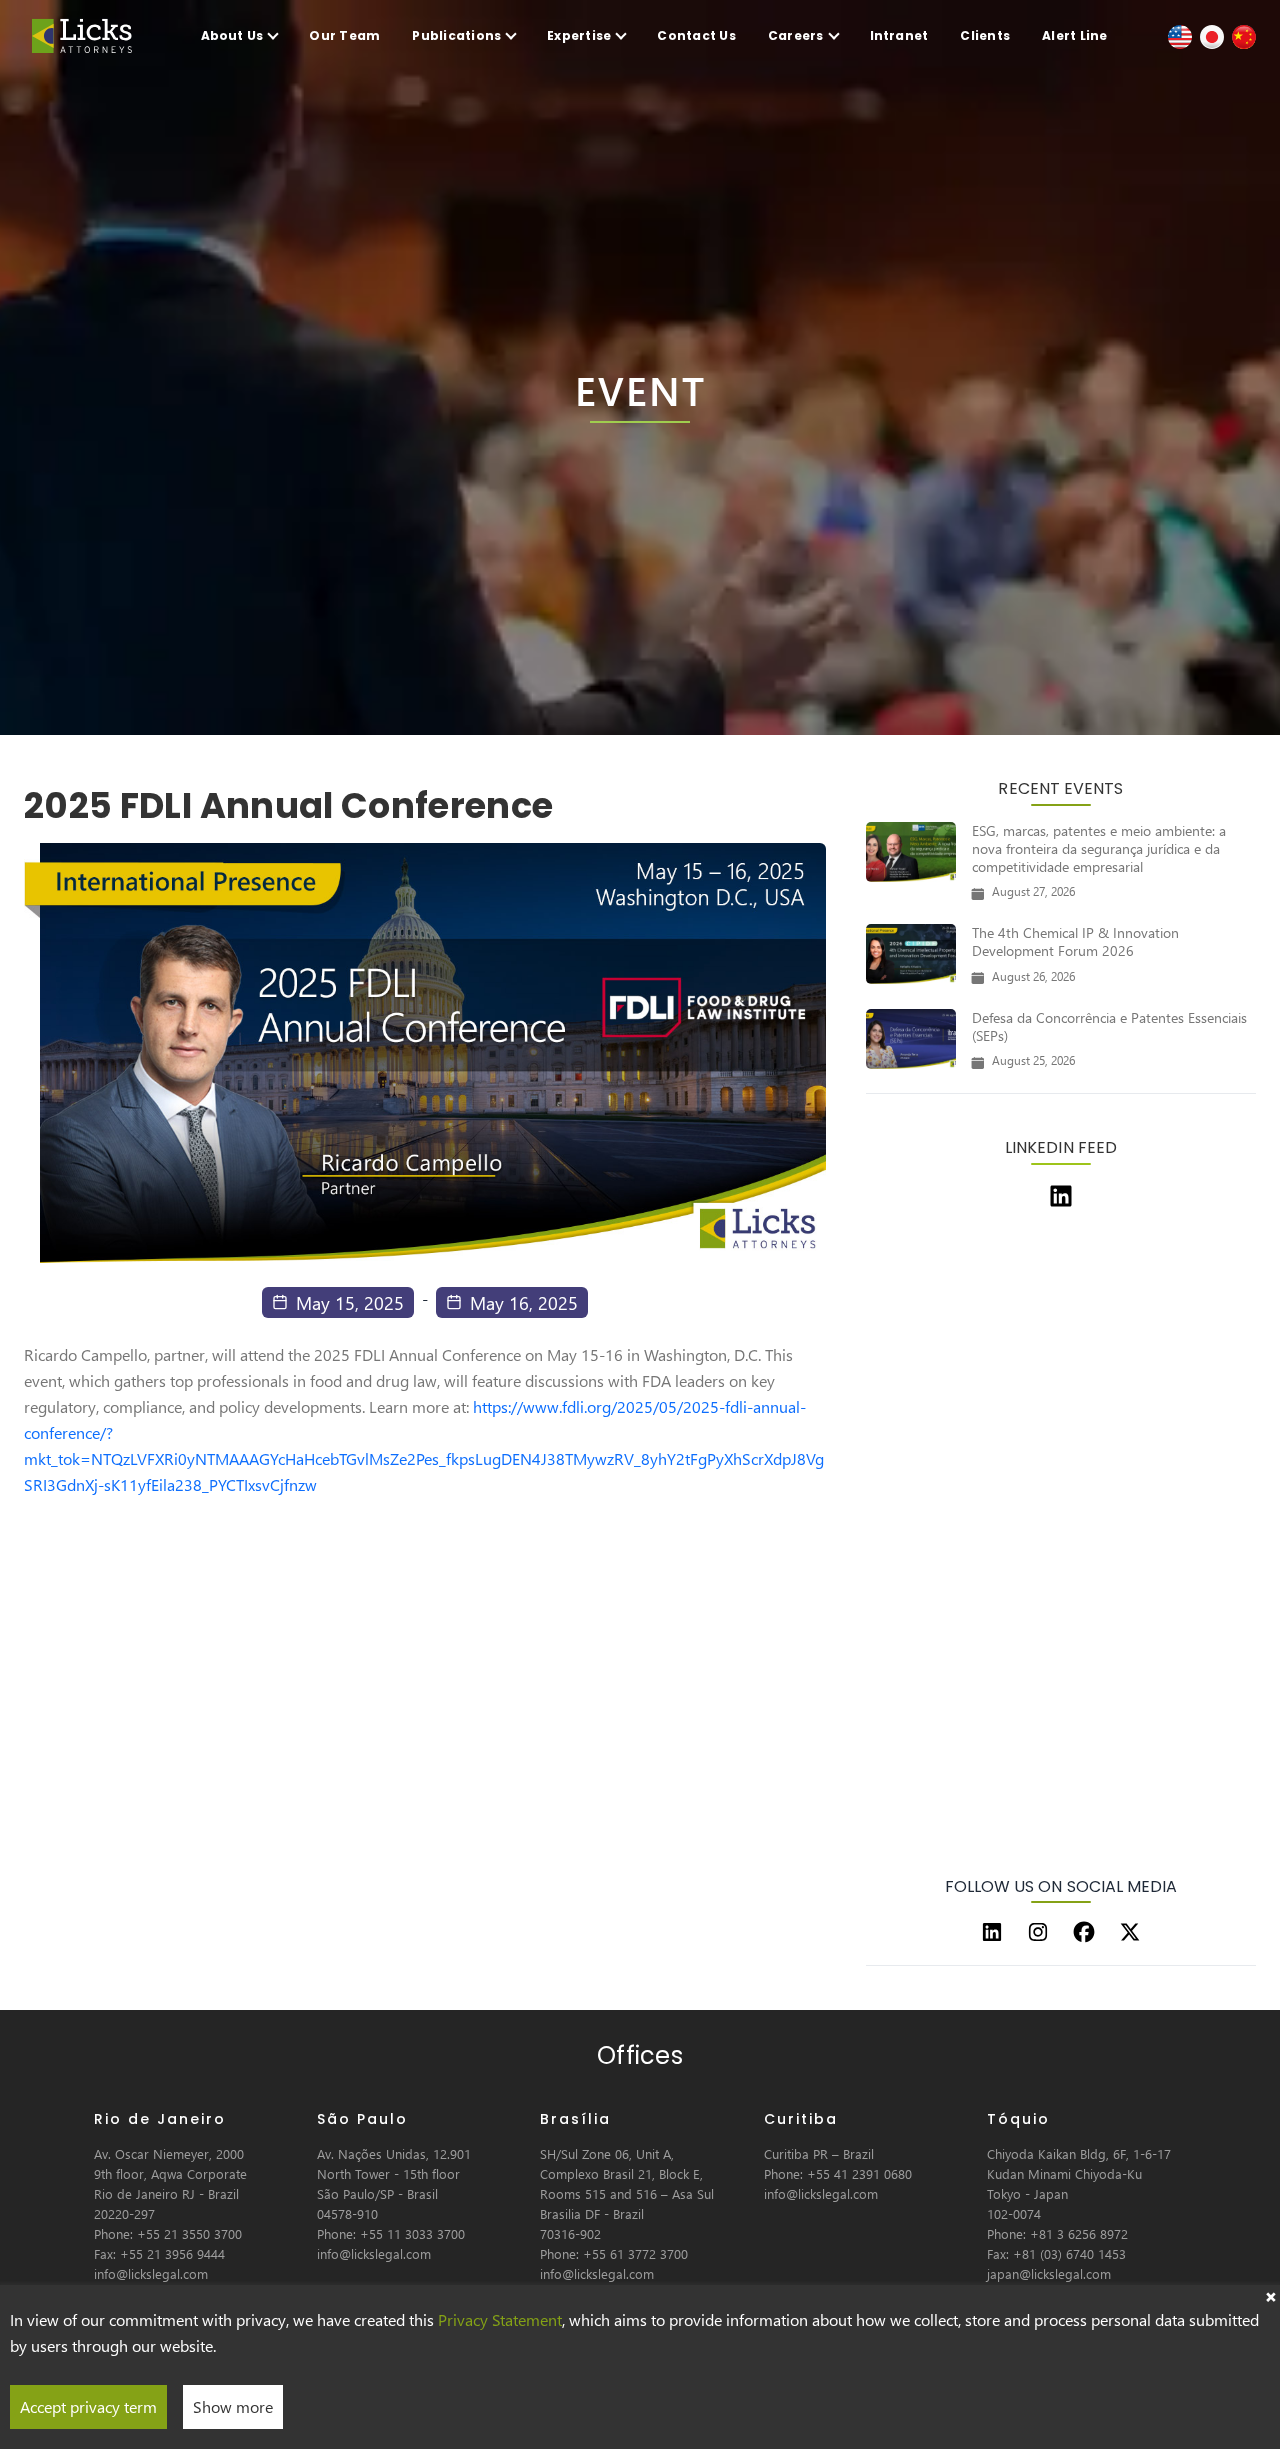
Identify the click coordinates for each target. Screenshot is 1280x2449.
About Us (232, 35)
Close (1270, 2295)
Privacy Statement (500, 2319)
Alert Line (1074, 35)
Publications (456, 35)
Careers (796, 35)
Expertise (579, 35)
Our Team (344, 35)
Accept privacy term (88, 2406)
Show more (233, 2406)
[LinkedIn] (992, 1932)
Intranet (899, 35)
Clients (985, 35)
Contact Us (696, 35)
